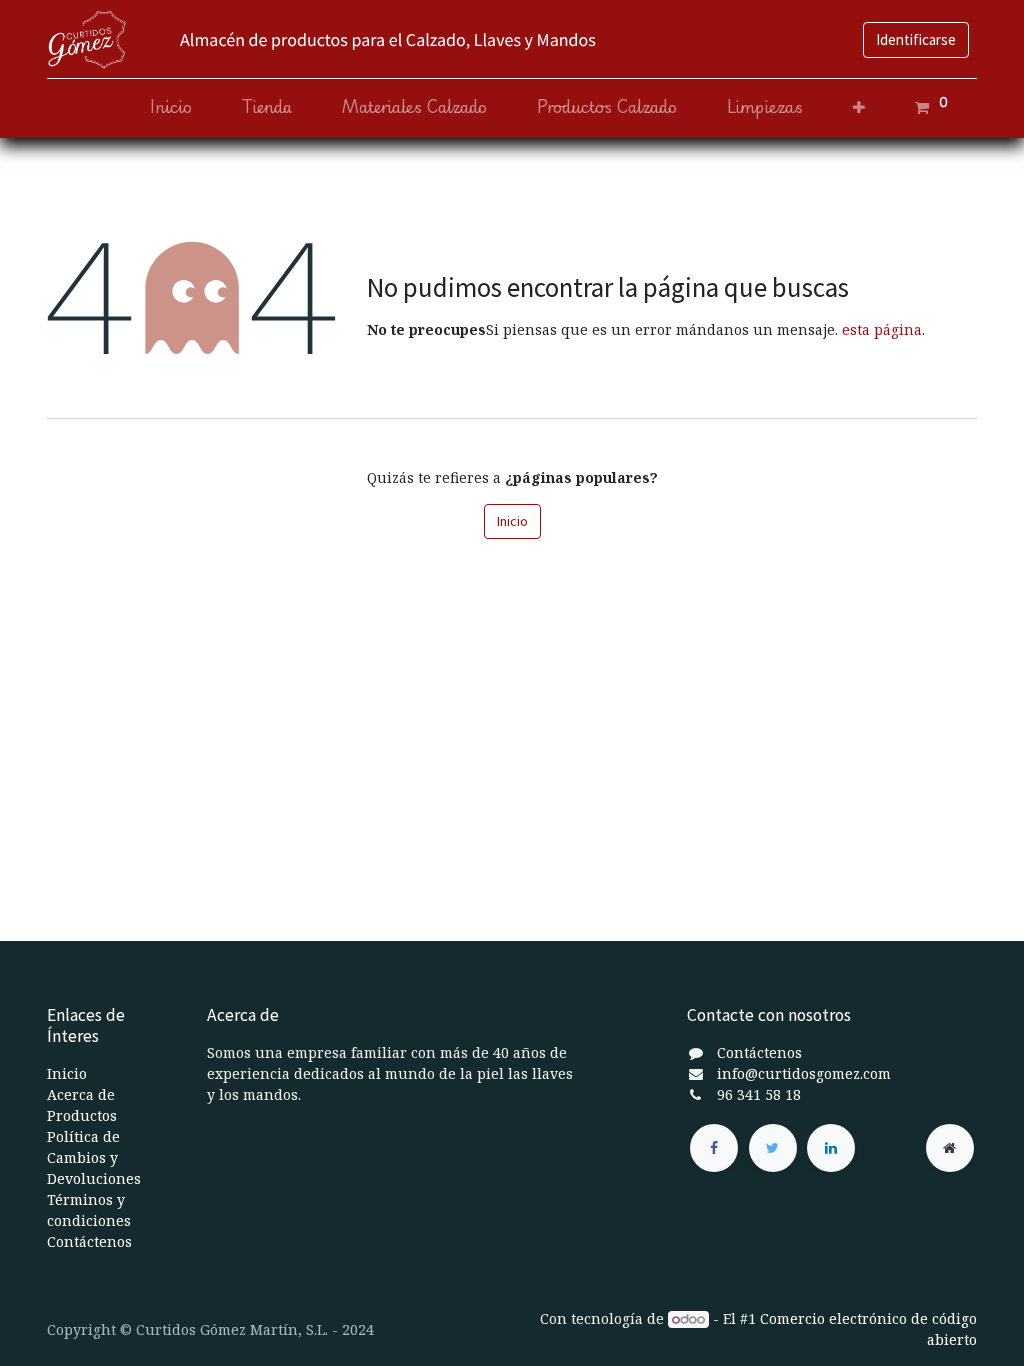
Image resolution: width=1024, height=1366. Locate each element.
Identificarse (916, 39)
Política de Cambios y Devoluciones (94, 1157)
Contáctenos (89, 1241)
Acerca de (81, 1094)
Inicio (512, 521)
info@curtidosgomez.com (804, 1073)
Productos (82, 1115)
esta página (882, 329)
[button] (859, 107)
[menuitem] (171, 107)
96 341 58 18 (759, 1094)
